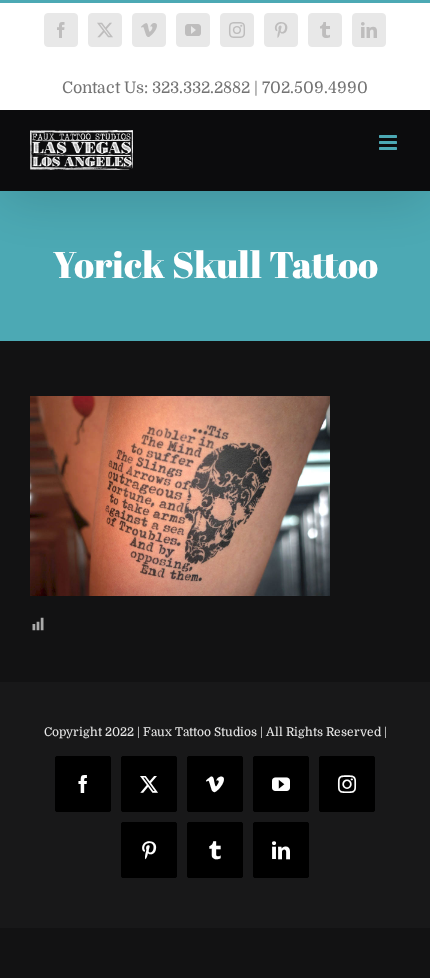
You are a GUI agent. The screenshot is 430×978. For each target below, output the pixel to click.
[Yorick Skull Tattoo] (180, 410)
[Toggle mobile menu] (389, 142)
